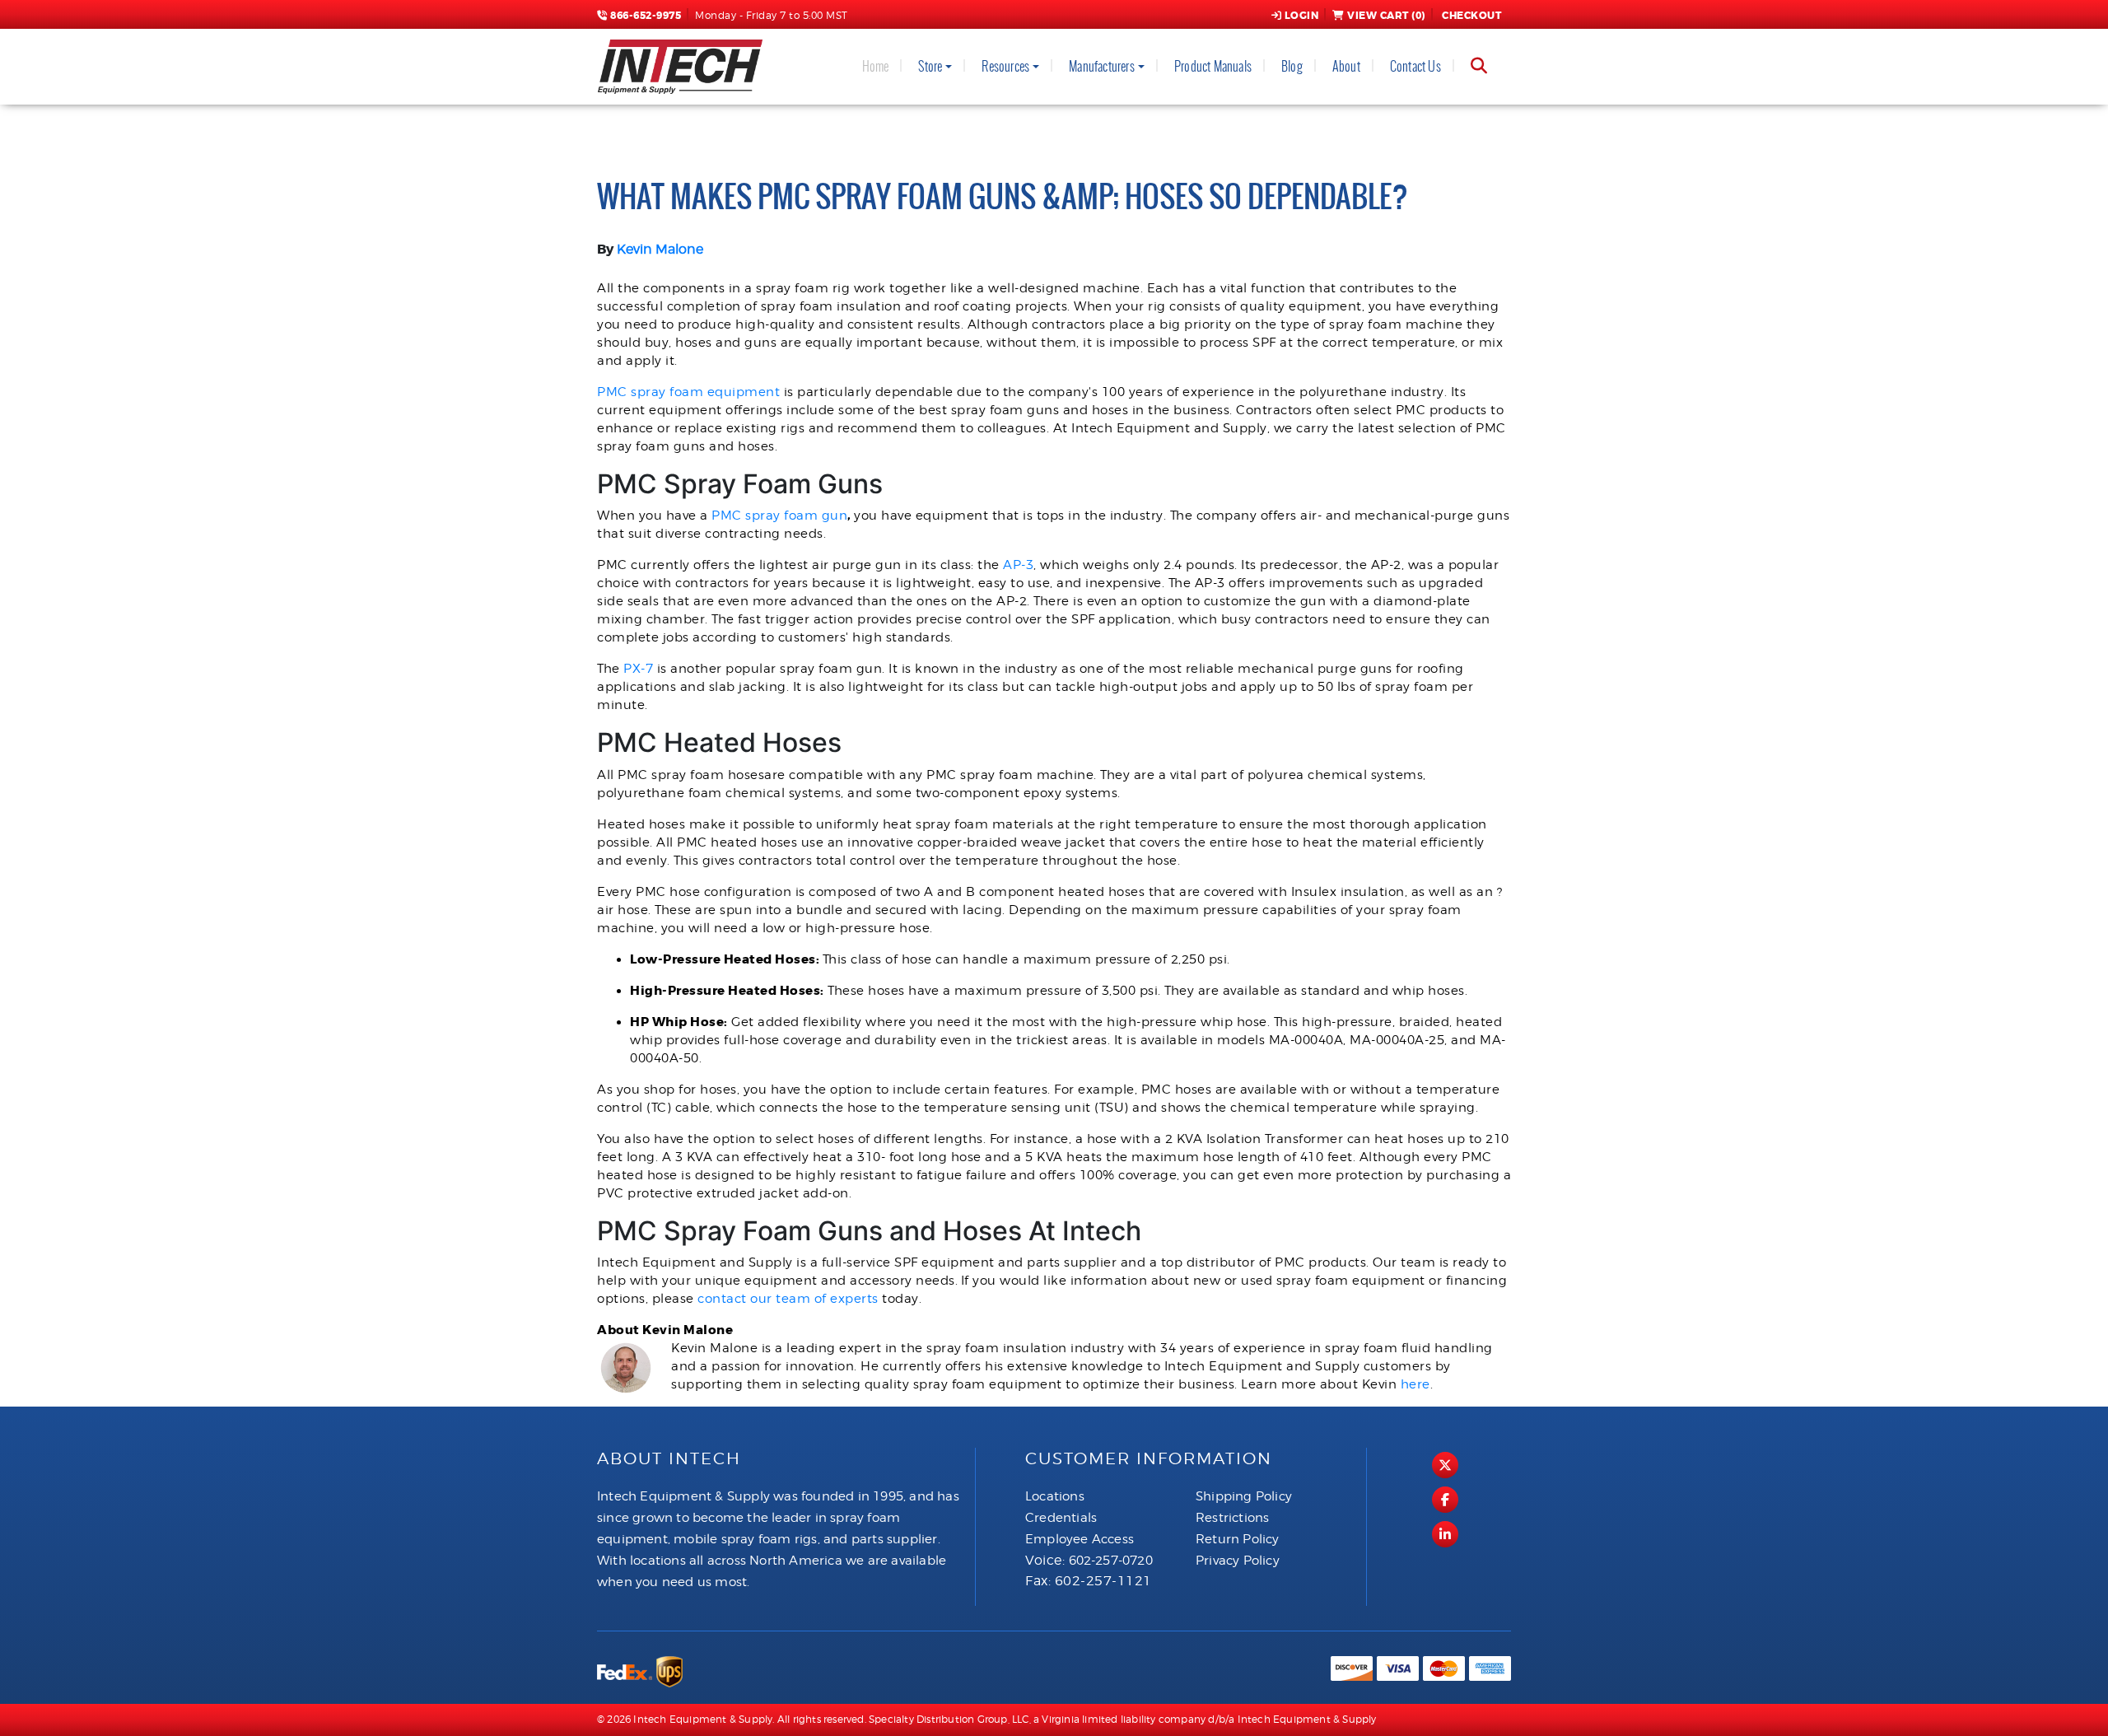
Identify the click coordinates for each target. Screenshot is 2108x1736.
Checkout (1471, 16)
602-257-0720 (1111, 1561)
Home (876, 66)
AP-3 (1018, 565)
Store (930, 66)
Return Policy (1238, 1539)
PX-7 (638, 669)
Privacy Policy (1238, 1561)
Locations (1055, 1496)
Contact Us (1415, 66)
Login (1302, 16)
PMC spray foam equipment (688, 392)
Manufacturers (1102, 66)
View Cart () (1386, 16)
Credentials (1061, 1518)
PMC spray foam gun (779, 516)
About (1346, 66)
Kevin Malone (660, 249)
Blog (1292, 66)
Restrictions (1232, 1518)
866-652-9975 (644, 16)
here (1415, 1384)
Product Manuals (1213, 66)
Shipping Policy (1244, 1496)
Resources (1005, 66)
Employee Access (1080, 1539)
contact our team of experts (788, 1299)
